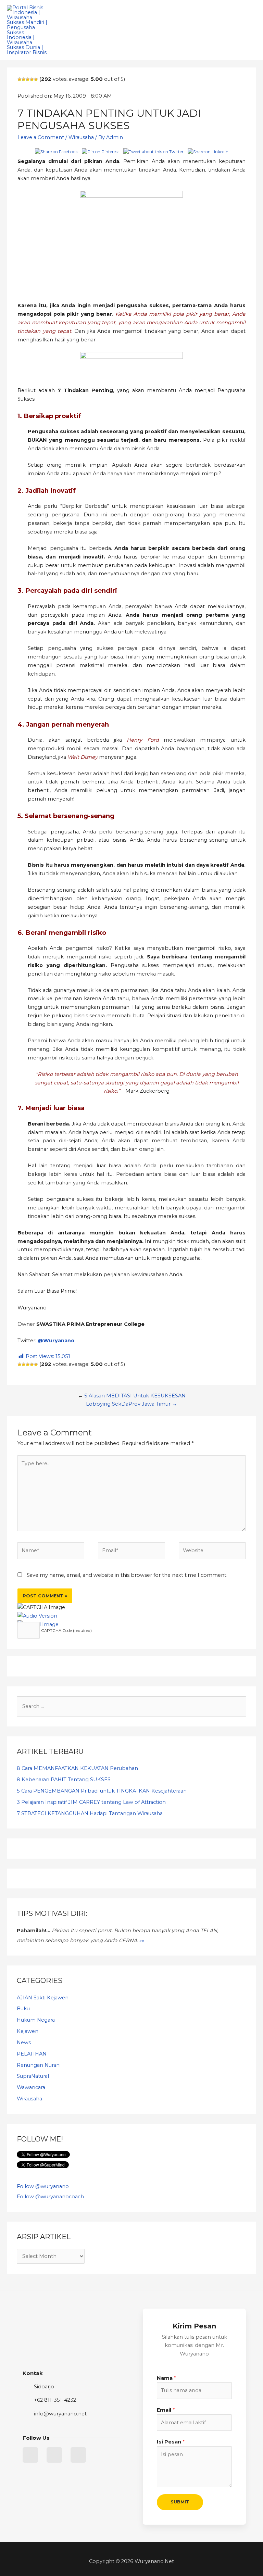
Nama (166, 2378)
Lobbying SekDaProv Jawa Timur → (131, 1404)
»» (142, 1940)
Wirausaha (81, 137)
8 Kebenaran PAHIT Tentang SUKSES (64, 1780)
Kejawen (28, 2031)
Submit (180, 2502)
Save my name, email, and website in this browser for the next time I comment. (127, 1575)
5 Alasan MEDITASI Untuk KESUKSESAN (135, 1396)
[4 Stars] (32, 79)
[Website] (212, 1552)
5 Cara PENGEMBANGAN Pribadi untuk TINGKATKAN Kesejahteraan (102, 1791)
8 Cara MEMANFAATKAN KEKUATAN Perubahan (77, 1768)
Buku (23, 2009)
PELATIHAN (32, 2054)
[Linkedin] (54, 2455)
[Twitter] (30, 2455)
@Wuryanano (56, 1341)
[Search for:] (131, 1706)
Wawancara (31, 2087)
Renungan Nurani (39, 2065)
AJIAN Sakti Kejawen (43, 1998)
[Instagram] (78, 2455)
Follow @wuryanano (43, 2186)
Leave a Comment (41, 137)
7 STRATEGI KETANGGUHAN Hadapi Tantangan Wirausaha (90, 1813)
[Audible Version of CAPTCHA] (37, 1616)
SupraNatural (33, 2076)
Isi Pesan (171, 2442)
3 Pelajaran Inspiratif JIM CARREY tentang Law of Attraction (91, 1802)
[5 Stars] (36, 79)
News (24, 2043)
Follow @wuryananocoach (50, 2197)
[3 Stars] (28, 79)
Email (166, 2410)
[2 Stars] (24, 79)
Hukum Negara (36, 2020)
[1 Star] (20, 79)
